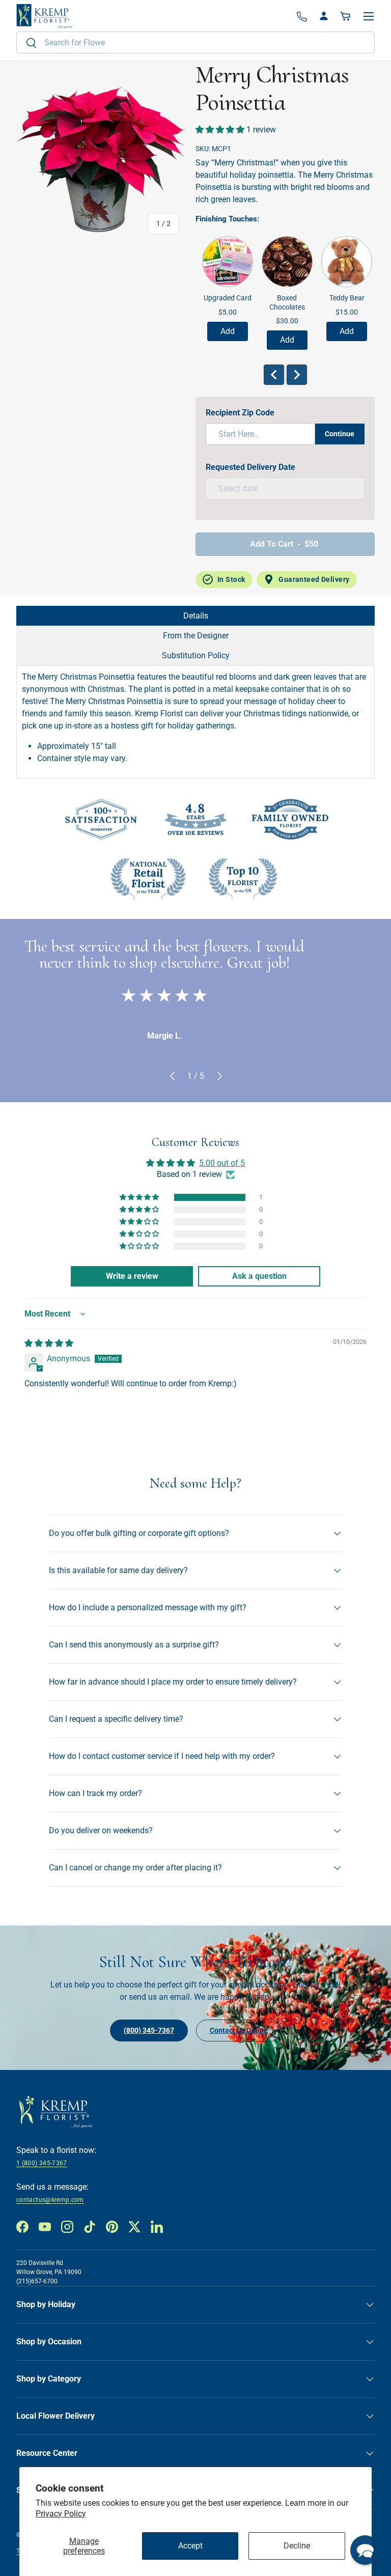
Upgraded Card (228, 298)
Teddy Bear (347, 298)
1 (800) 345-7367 (42, 2163)
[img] (49, 1343)
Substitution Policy (196, 655)
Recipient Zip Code (240, 413)
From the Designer (196, 636)
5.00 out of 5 (222, 1163)
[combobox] (195, 43)
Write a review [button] (132, 1276)
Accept (190, 2546)
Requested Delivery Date (250, 467)
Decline (297, 2546)
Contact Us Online (239, 2030)
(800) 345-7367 (149, 2030)
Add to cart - (284, 544)
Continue (340, 434)
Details (196, 616)
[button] (346, 16)
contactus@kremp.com (50, 2200)
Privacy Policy (61, 2514)
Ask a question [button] (259, 1276)
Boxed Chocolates (287, 302)
